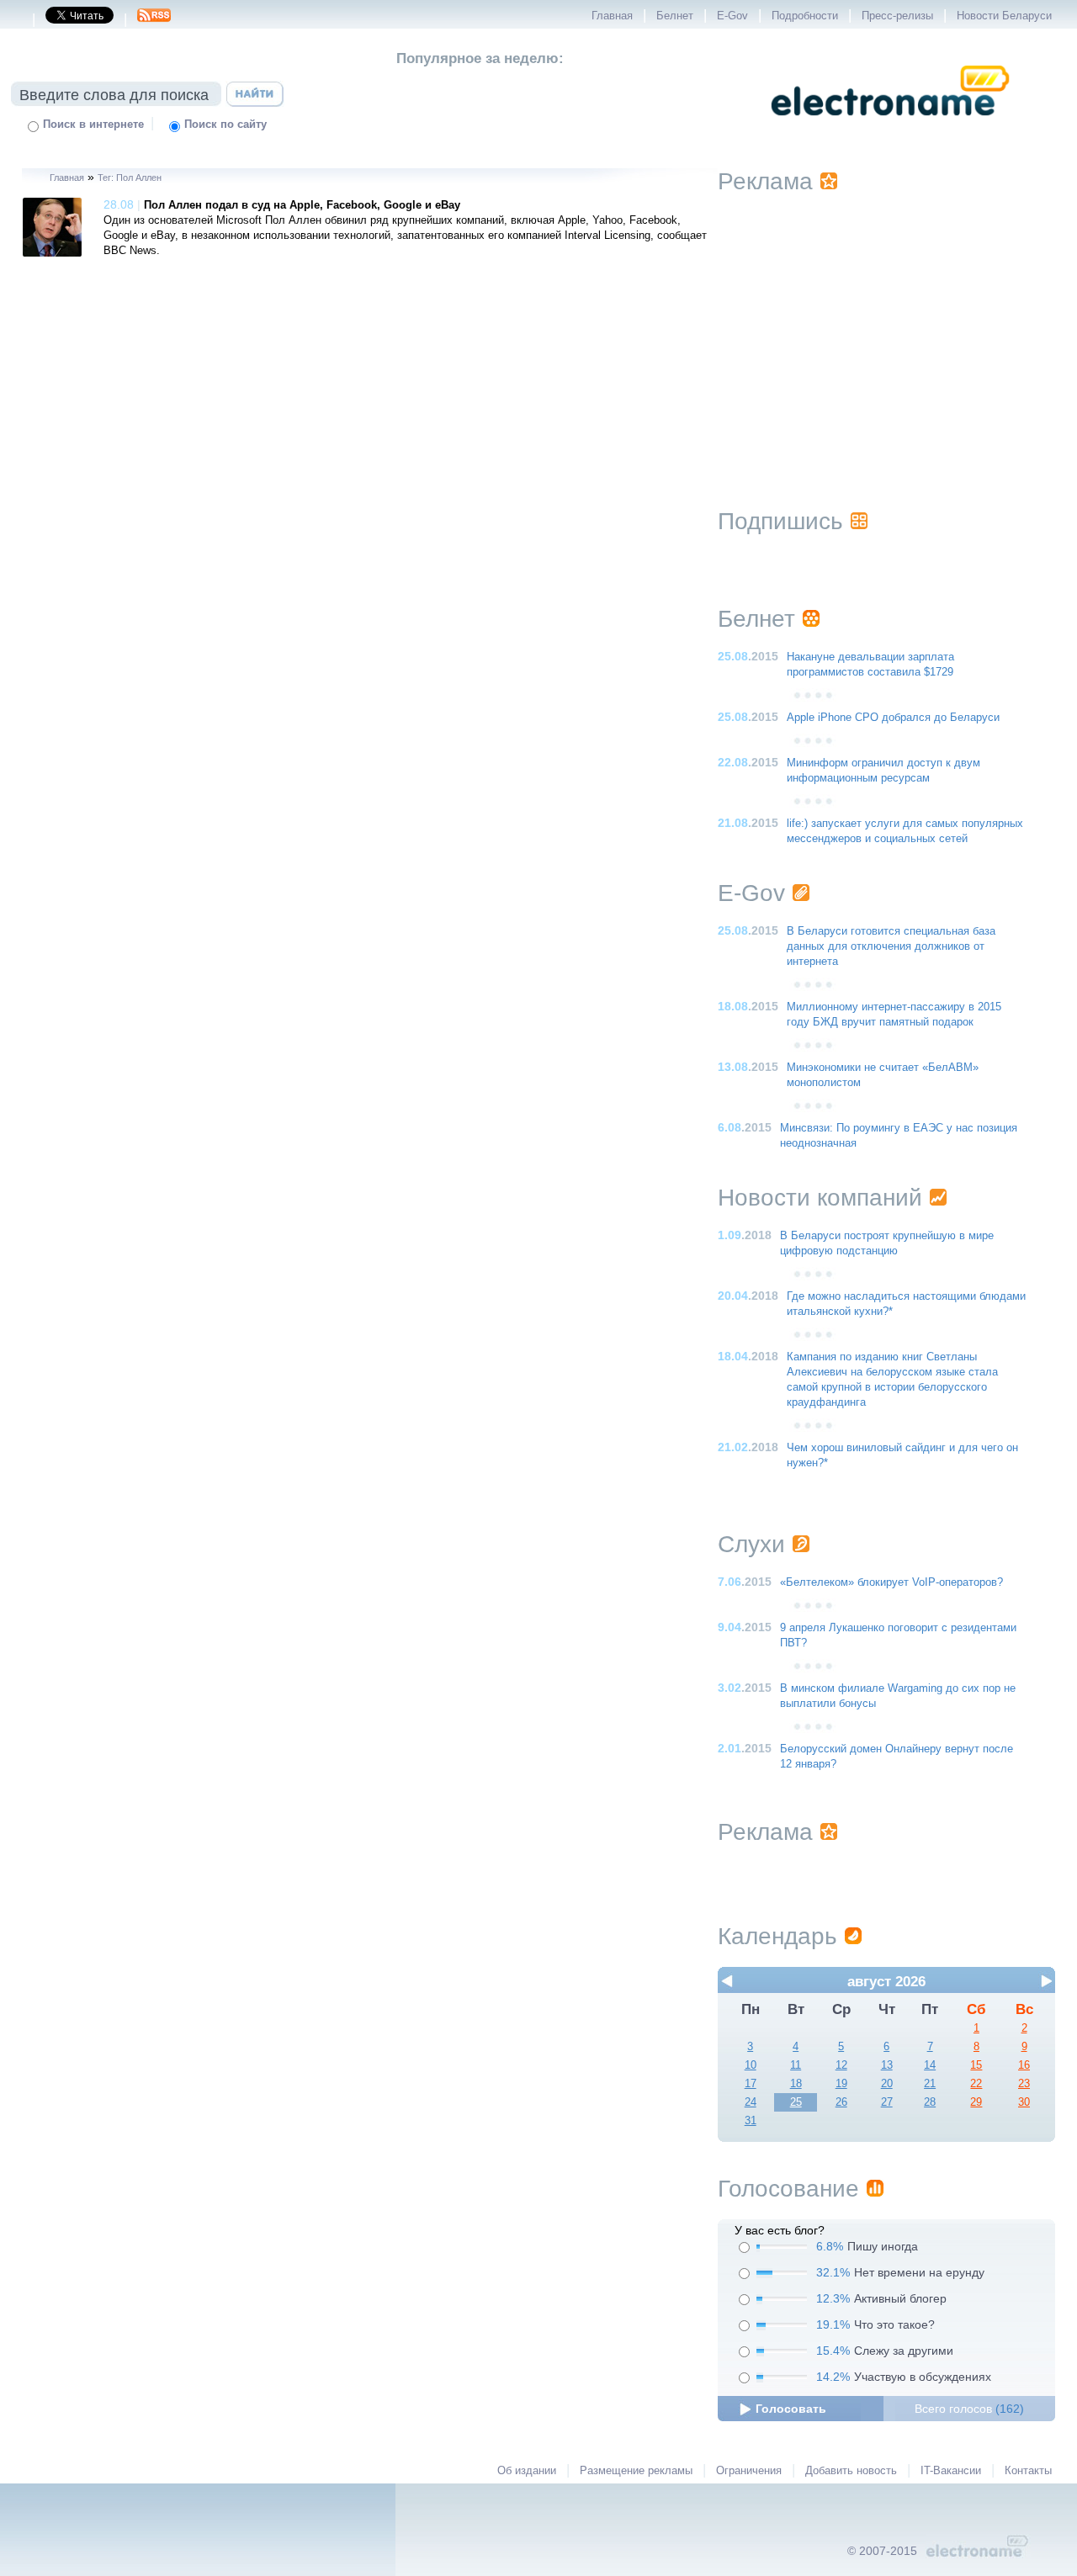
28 (930, 2102)
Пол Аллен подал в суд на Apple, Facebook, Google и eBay (302, 205)
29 (976, 2102)
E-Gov (732, 16)
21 (930, 2084)
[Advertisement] (887, 330)
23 (1024, 2084)
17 (751, 2084)
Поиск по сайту (225, 125)
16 (1024, 2065)
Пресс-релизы (897, 16)
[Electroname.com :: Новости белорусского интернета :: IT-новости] (890, 127)
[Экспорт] (154, 20)
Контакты (1028, 2471)
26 (841, 2102)
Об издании (527, 2471)
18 (796, 2084)
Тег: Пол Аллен (130, 178)
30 (1024, 2102)
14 (930, 2065)
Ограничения (749, 2471)
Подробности (805, 16)
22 (976, 2084)
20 (887, 2084)
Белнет (675, 16)
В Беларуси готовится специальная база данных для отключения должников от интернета (891, 946)
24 (751, 2102)
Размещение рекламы (636, 2471)
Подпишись (780, 521)
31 (751, 2121)
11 (796, 2065)
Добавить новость (851, 2471)
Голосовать (791, 2409)
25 (796, 2102)
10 (751, 2065)
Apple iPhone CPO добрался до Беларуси (893, 718)
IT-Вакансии (951, 2471)
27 (887, 2102)
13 (887, 2065)
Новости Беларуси (1004, 16)
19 (841, 2084)
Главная (612, 16)
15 (976, 2065)
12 (841, 2065)
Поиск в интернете (93, 125)
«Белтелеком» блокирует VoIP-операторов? (891, 1582)
